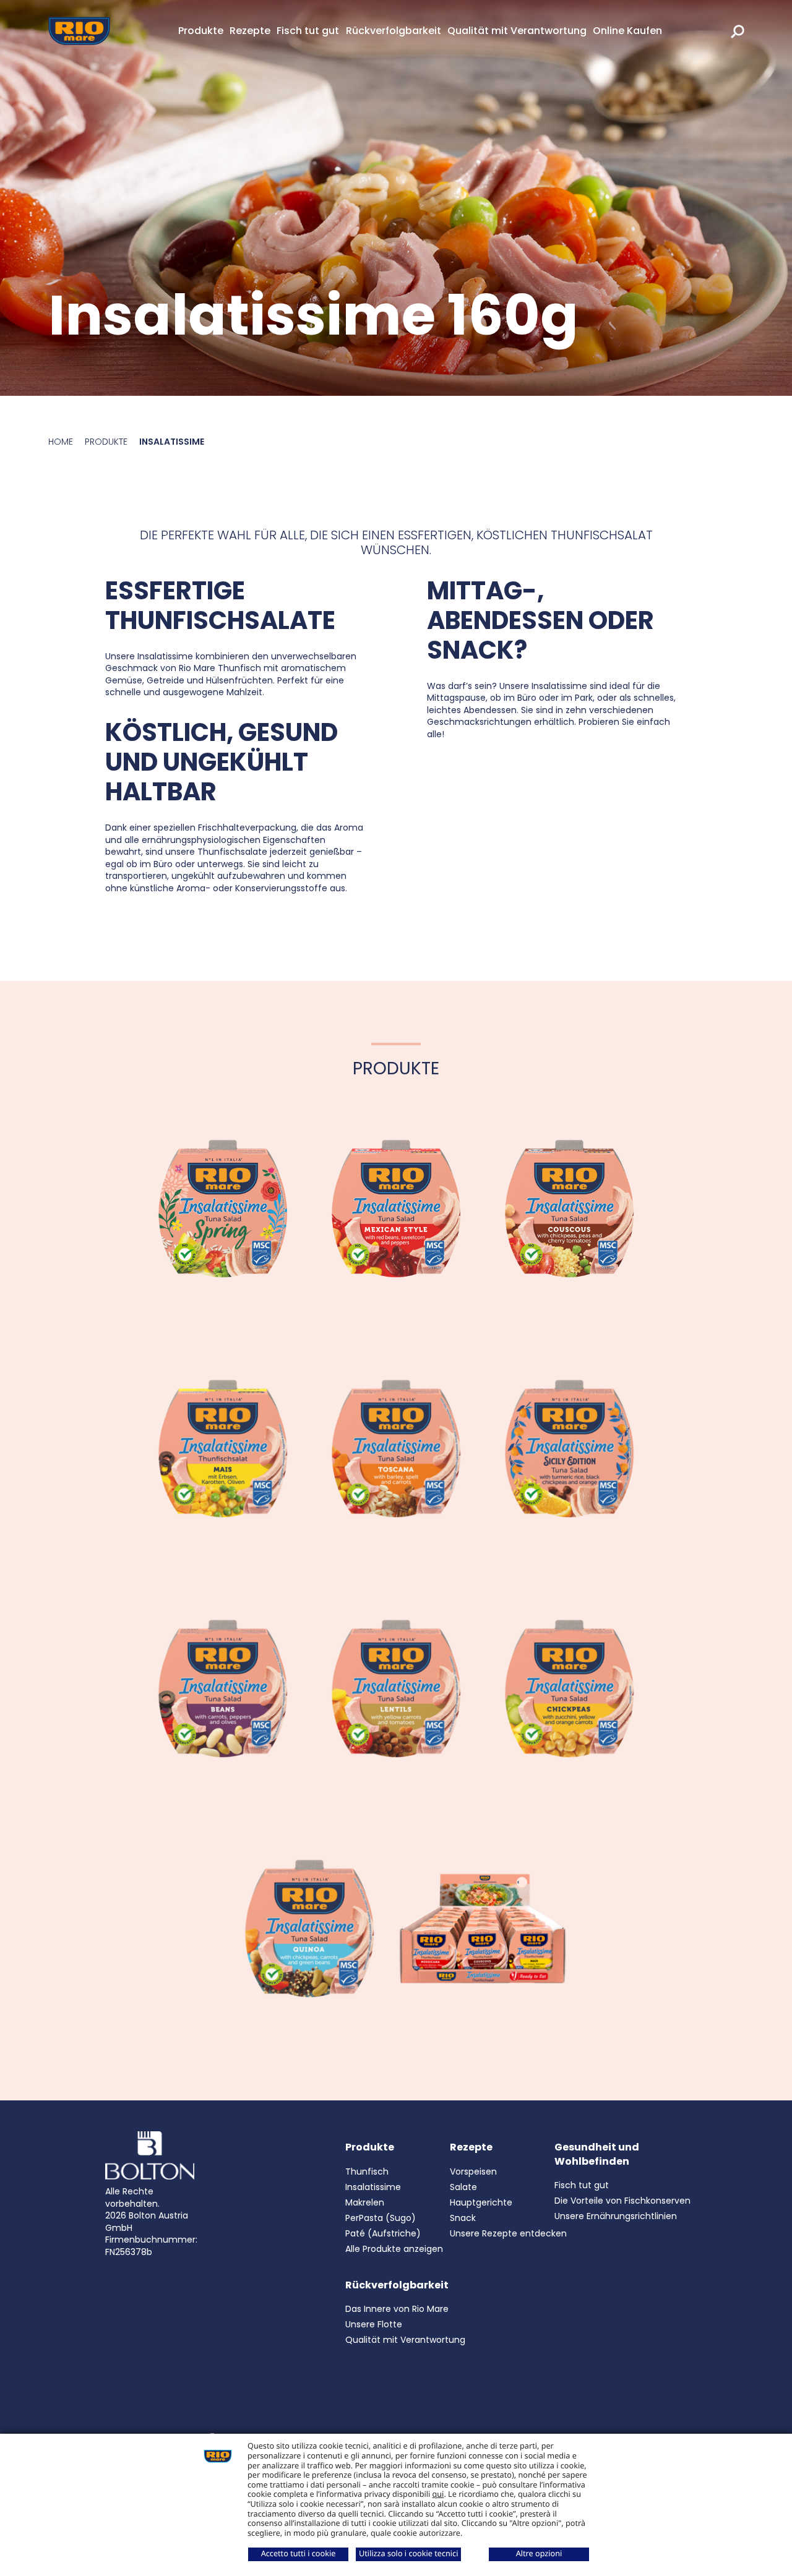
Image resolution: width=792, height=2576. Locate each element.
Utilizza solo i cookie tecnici (408, 2553)
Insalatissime (373, 2187)
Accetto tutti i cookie (299, 2553)
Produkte (201, 31)
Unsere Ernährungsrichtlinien (616, 2216)
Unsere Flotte (374, 2324)
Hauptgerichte (481, 2202)
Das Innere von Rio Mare (397, 2309)
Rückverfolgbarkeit (394, 31)
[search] (738, 31)
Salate (463, 2187)
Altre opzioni (539, 2553)
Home (61, 442)
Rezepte (250, 31)
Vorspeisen (473, 2172)
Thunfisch (367, 2172)
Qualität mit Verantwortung (517, 31)
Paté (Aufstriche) (383, 2233)
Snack (463, 2218)
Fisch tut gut (308, 31)
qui (438, 2494)
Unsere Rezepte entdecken (508, 2233)
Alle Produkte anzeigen (394, 2249)
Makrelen (365, 2202)
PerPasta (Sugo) (381, 2218)
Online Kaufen (627, 31)
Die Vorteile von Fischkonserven (622, 2201)
